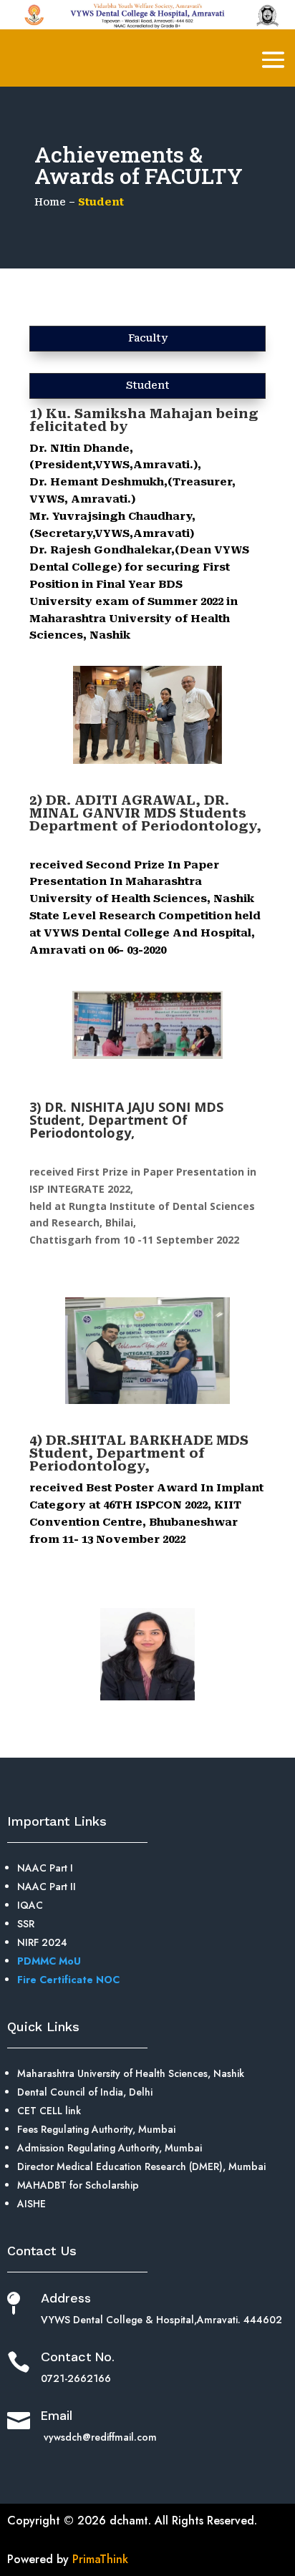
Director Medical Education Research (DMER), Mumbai (141, 2166)
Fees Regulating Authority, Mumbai (96, 2129)
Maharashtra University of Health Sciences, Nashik (131, 2073)
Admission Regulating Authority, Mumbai (110, 2148)
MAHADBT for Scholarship (78, 2185)
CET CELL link (49, 2111)
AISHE (32, 2204)
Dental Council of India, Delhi (85, 2092)
